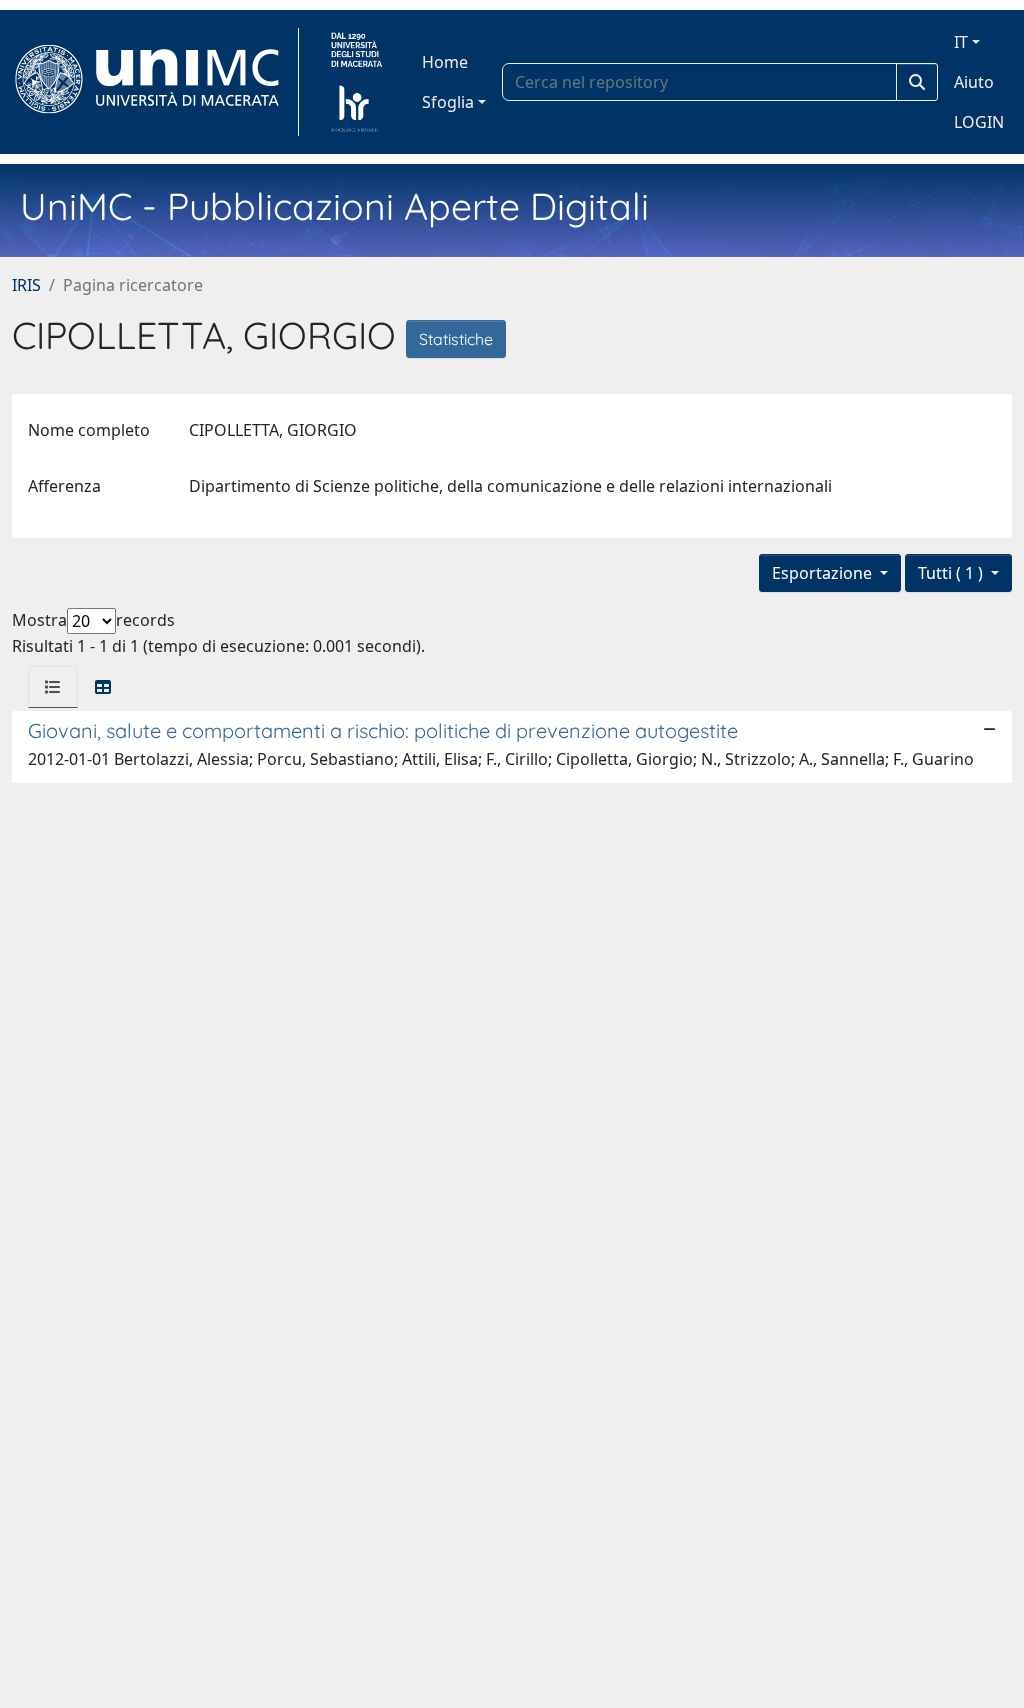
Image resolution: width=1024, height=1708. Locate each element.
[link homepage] (155, 82)
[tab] (53, 687)
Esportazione (824, 573)
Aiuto (974, 82)
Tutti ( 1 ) (952, 573)
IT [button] (961, 42)
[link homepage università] (356, 82)
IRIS (26, 285)
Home (445, 62)
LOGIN (979, 122)
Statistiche (456, 339)
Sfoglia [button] (448, 102)
